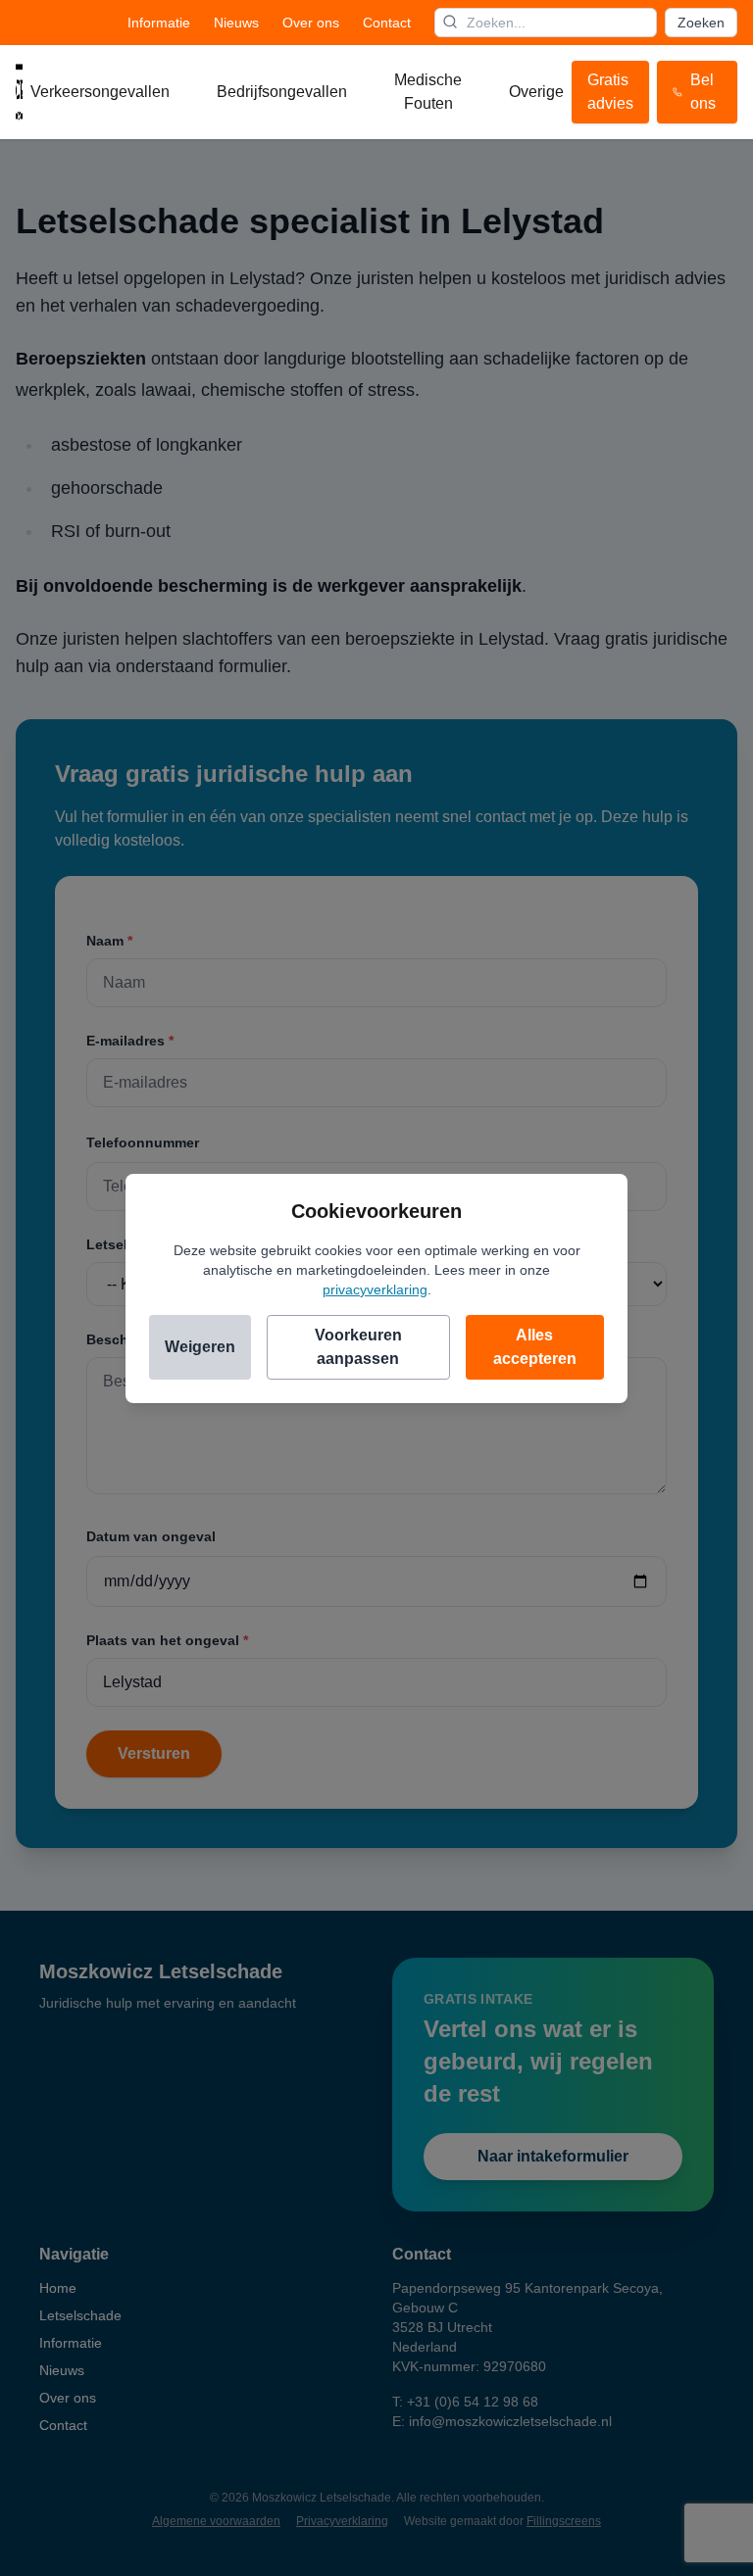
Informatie (159, 23)
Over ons (311, 23)
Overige (536, 92)
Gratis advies (610, 92)
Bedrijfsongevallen (282, 92)
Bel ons (703, 92)
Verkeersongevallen (100, 92)
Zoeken (701, 23)
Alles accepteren (535, 1347)
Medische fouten (428, 92)
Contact (387, 23)
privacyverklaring (375, 1289)
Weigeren (200, 1347)
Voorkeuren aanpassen (358, 1347)
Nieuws (236, 23)
